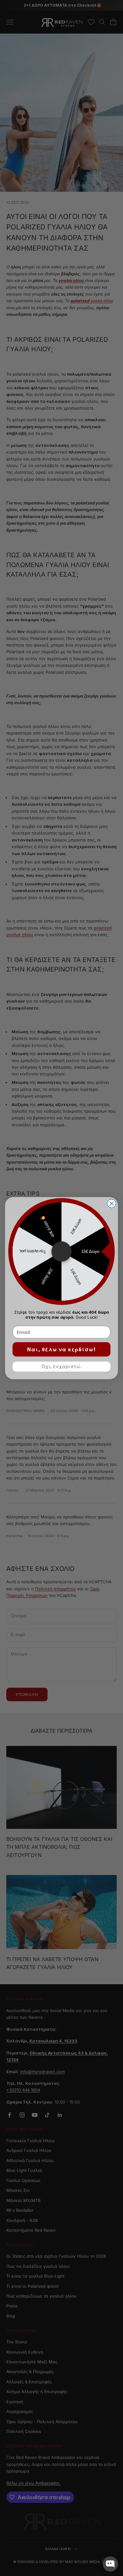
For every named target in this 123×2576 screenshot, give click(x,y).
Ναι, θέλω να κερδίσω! (61, 1349)
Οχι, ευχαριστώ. (62, 1366)
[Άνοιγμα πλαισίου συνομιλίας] (110, 2564)
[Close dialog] (112, 1204)
